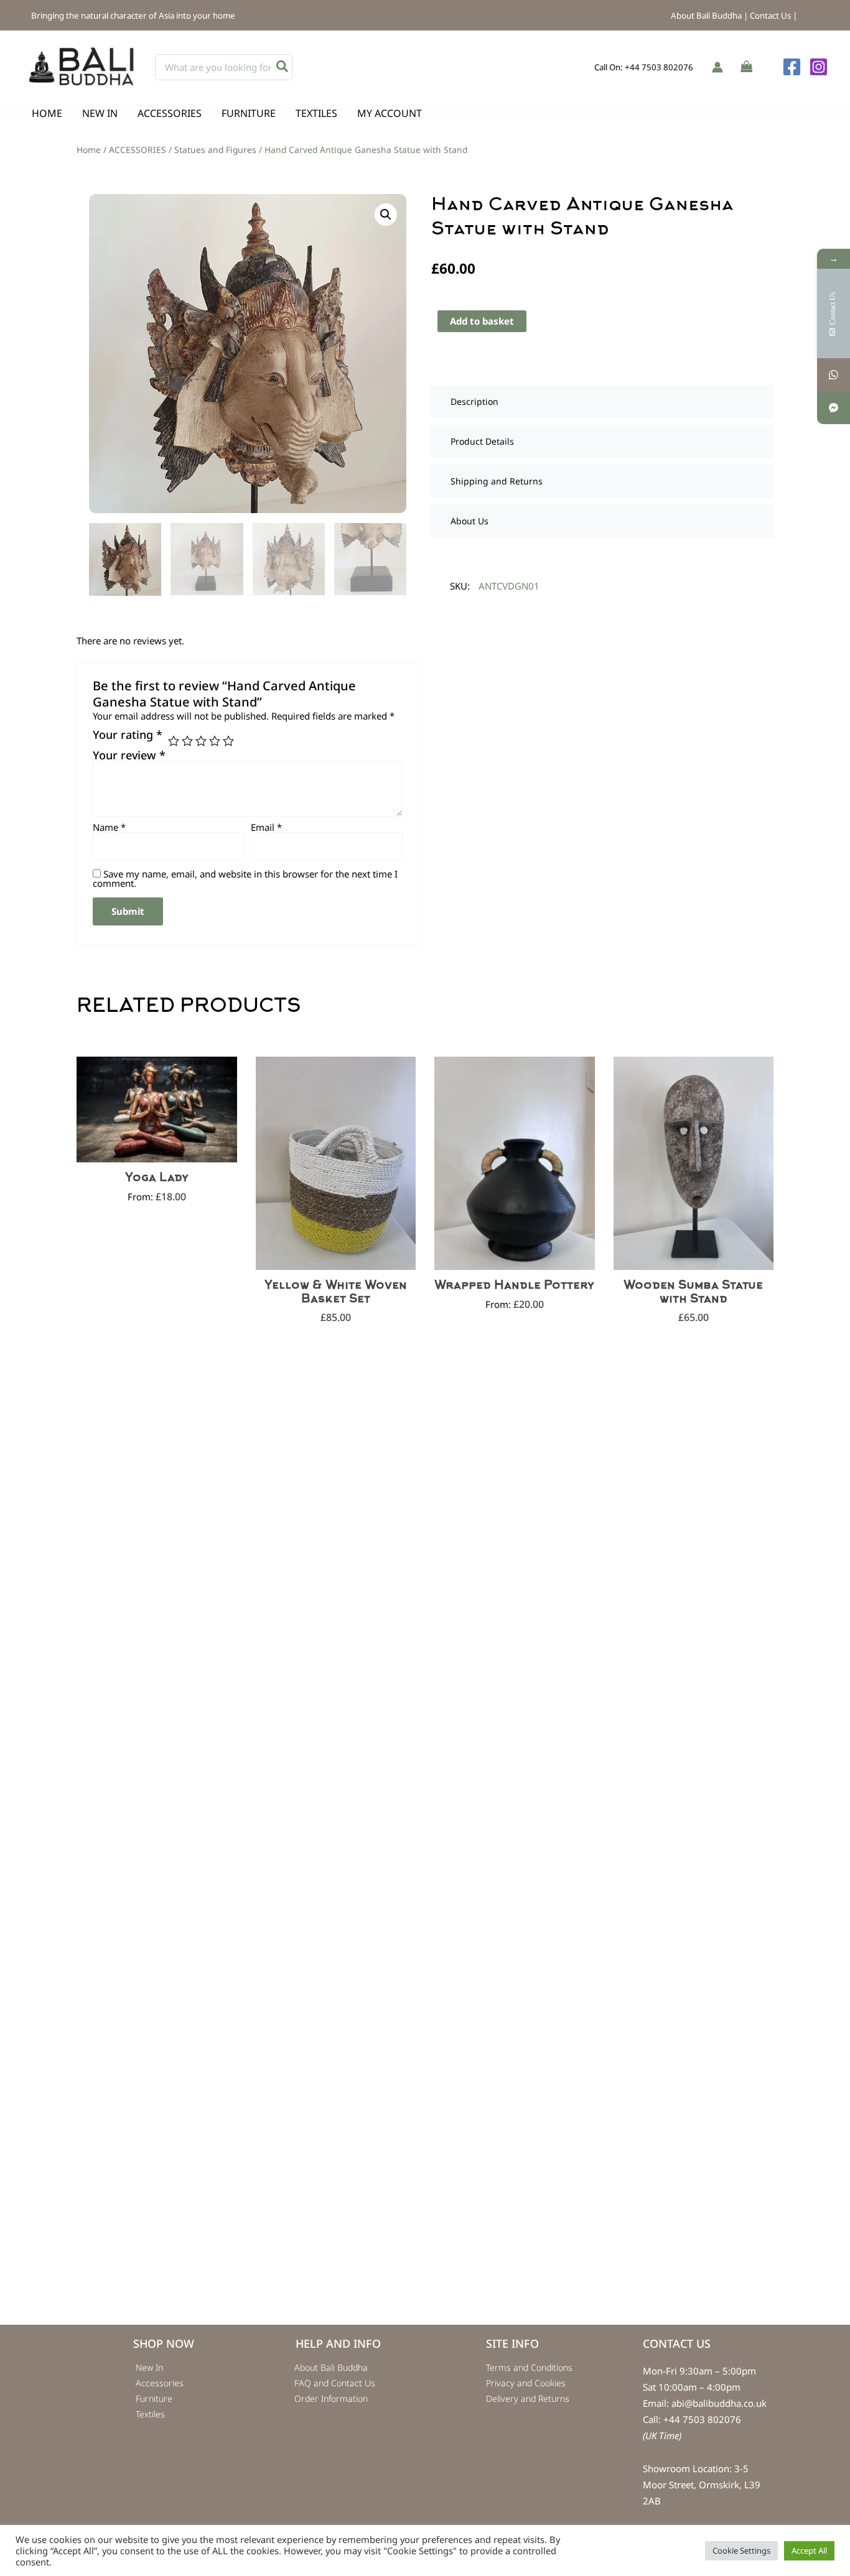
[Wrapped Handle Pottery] (515, 1163)
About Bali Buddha (706, 16)
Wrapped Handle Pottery (514, 1286)
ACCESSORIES (138, 150)
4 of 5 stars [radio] (215, 741)
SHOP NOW (164, 2343)
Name (109, 827)
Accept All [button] (809, 2551)
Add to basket (482, 321)
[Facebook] (792, 67)
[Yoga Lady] (157, 1110)
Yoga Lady (157, 1178)
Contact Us (770, 16)
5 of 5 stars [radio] (228, 741)
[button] (386, 215)
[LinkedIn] (462, 560)
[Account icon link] (717, 67)
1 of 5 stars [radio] (174, 741)
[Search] (283, 67)
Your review (129, 755)
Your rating (128, 736)
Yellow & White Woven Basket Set (336, 1293)
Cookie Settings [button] (741, 2551)
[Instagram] (819, 67)
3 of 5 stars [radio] (201, 741)
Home (89, 150)
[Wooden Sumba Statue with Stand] (694, 1163)
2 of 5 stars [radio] (187, 741)
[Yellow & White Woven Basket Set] (336, 1163)
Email (266, 827)
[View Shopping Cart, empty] (747, 67)
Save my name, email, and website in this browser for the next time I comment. (245, 878)
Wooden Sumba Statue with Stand (693, 1293)
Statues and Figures (215, 150)
